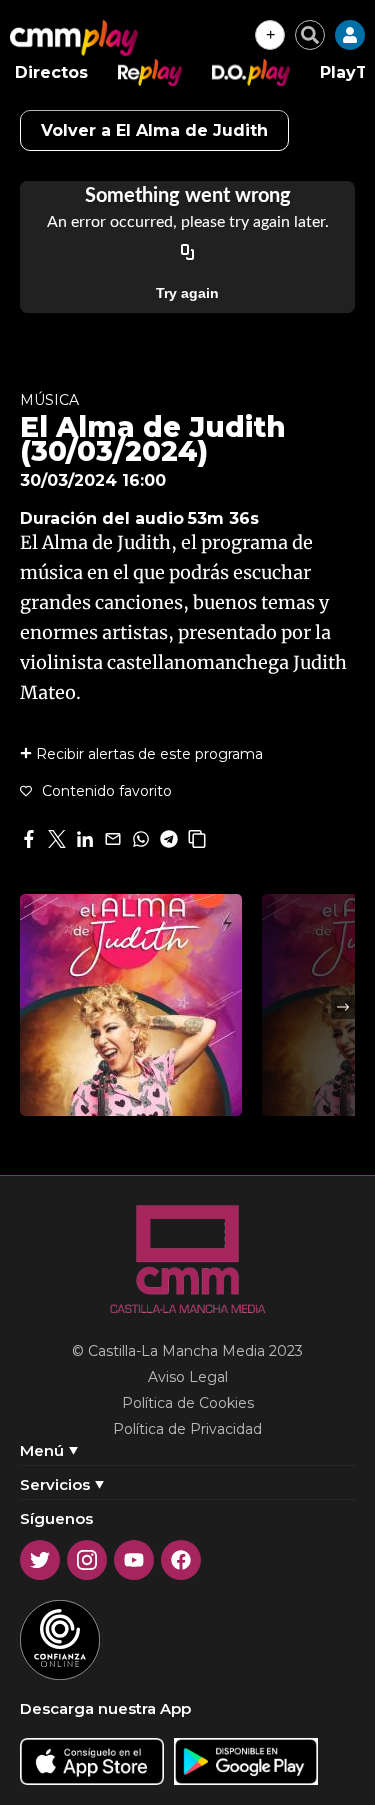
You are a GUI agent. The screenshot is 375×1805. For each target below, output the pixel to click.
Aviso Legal (188, 1377)
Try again (187, 293)
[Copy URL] (188, 253)
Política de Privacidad (187, 1429)
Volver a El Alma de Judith (154, 130)
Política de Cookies (188, 1403)
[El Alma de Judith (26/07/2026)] (131, 1005)
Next (343, 1007)
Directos (51, 72)
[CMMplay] (74, 38)
